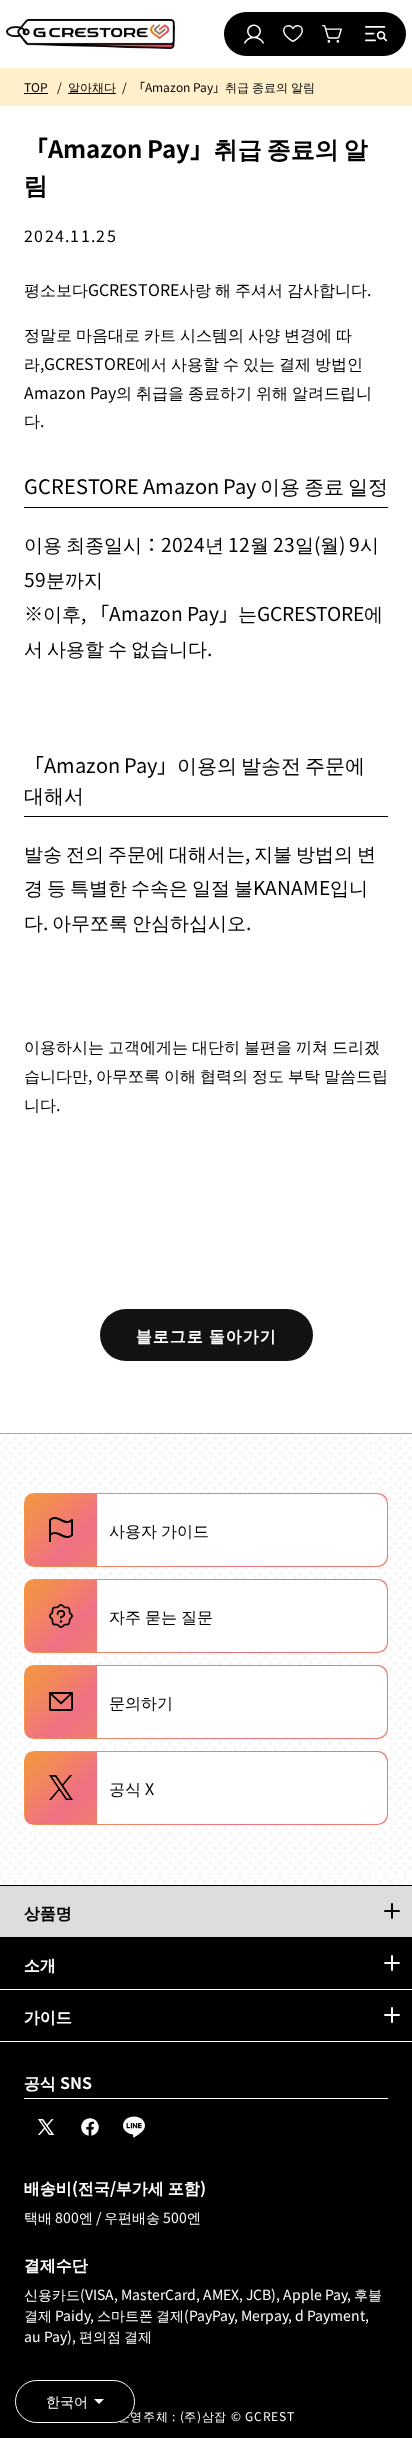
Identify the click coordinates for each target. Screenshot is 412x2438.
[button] (376, 34)
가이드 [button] (48, 2016)
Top (36, 86)
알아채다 (92, 86)
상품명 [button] (48, 1912)
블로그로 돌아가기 (206, 1335)
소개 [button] (40, 1964)
